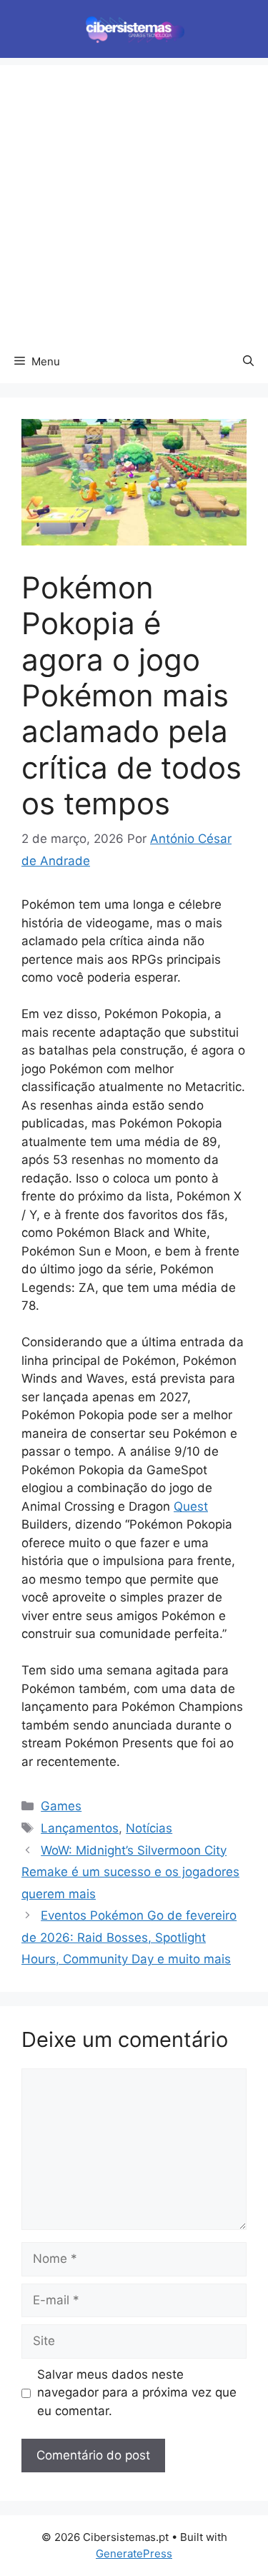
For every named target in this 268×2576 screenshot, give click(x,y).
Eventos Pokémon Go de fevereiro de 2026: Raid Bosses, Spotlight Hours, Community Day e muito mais (129, 1937)
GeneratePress (134, 2553)
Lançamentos (80, 1828)
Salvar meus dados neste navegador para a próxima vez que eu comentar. (137, 2393)
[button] (248, 362)
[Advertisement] (134, 199)
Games (61, 1806)
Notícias (149, 1828)
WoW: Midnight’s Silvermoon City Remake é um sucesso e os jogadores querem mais (130, 1872)
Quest (191, 1506)
